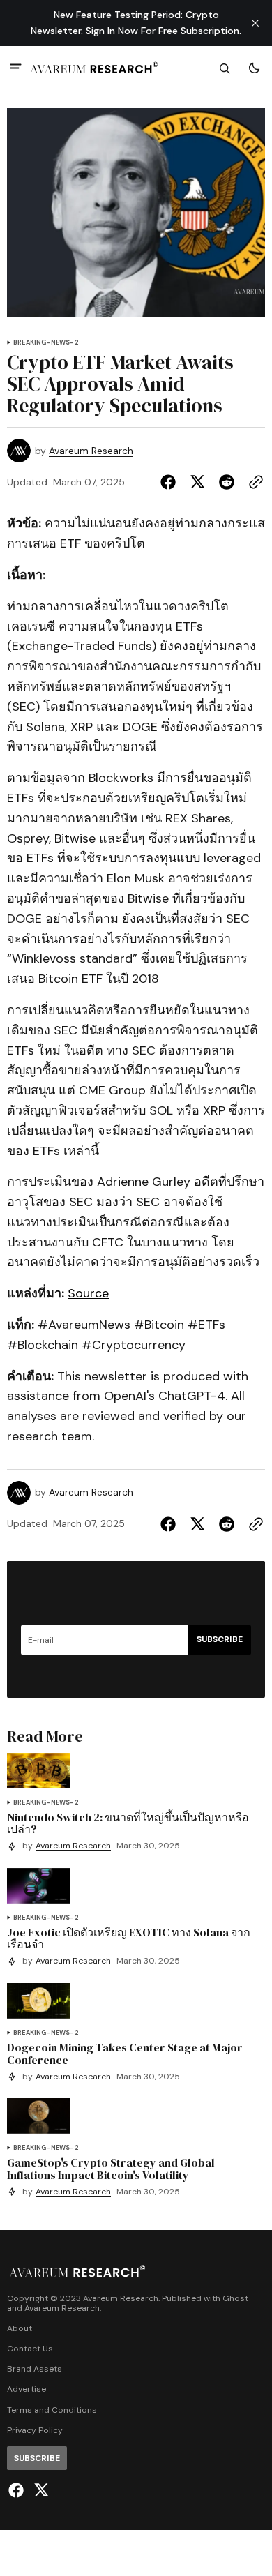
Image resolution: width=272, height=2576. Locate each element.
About (20, 2329)
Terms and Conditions (52, 2410)
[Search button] (225, 68)
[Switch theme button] (254, 68)
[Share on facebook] (171, 482)
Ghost (235, 2299)
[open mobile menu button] (16, 68)
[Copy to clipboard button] (253, 482)
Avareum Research (91, 451)
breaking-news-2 (46, 343)
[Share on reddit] (227, 482)
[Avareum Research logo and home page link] (94, 68)
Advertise (27, 2389)
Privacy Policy (35, 2431)
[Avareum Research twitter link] (39, 2490)
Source (88, 1293)
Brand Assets (35, 2369)
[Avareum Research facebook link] (18, 2490)
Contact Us (30, 2349)
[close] (255, 23)
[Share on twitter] (197, 482)
